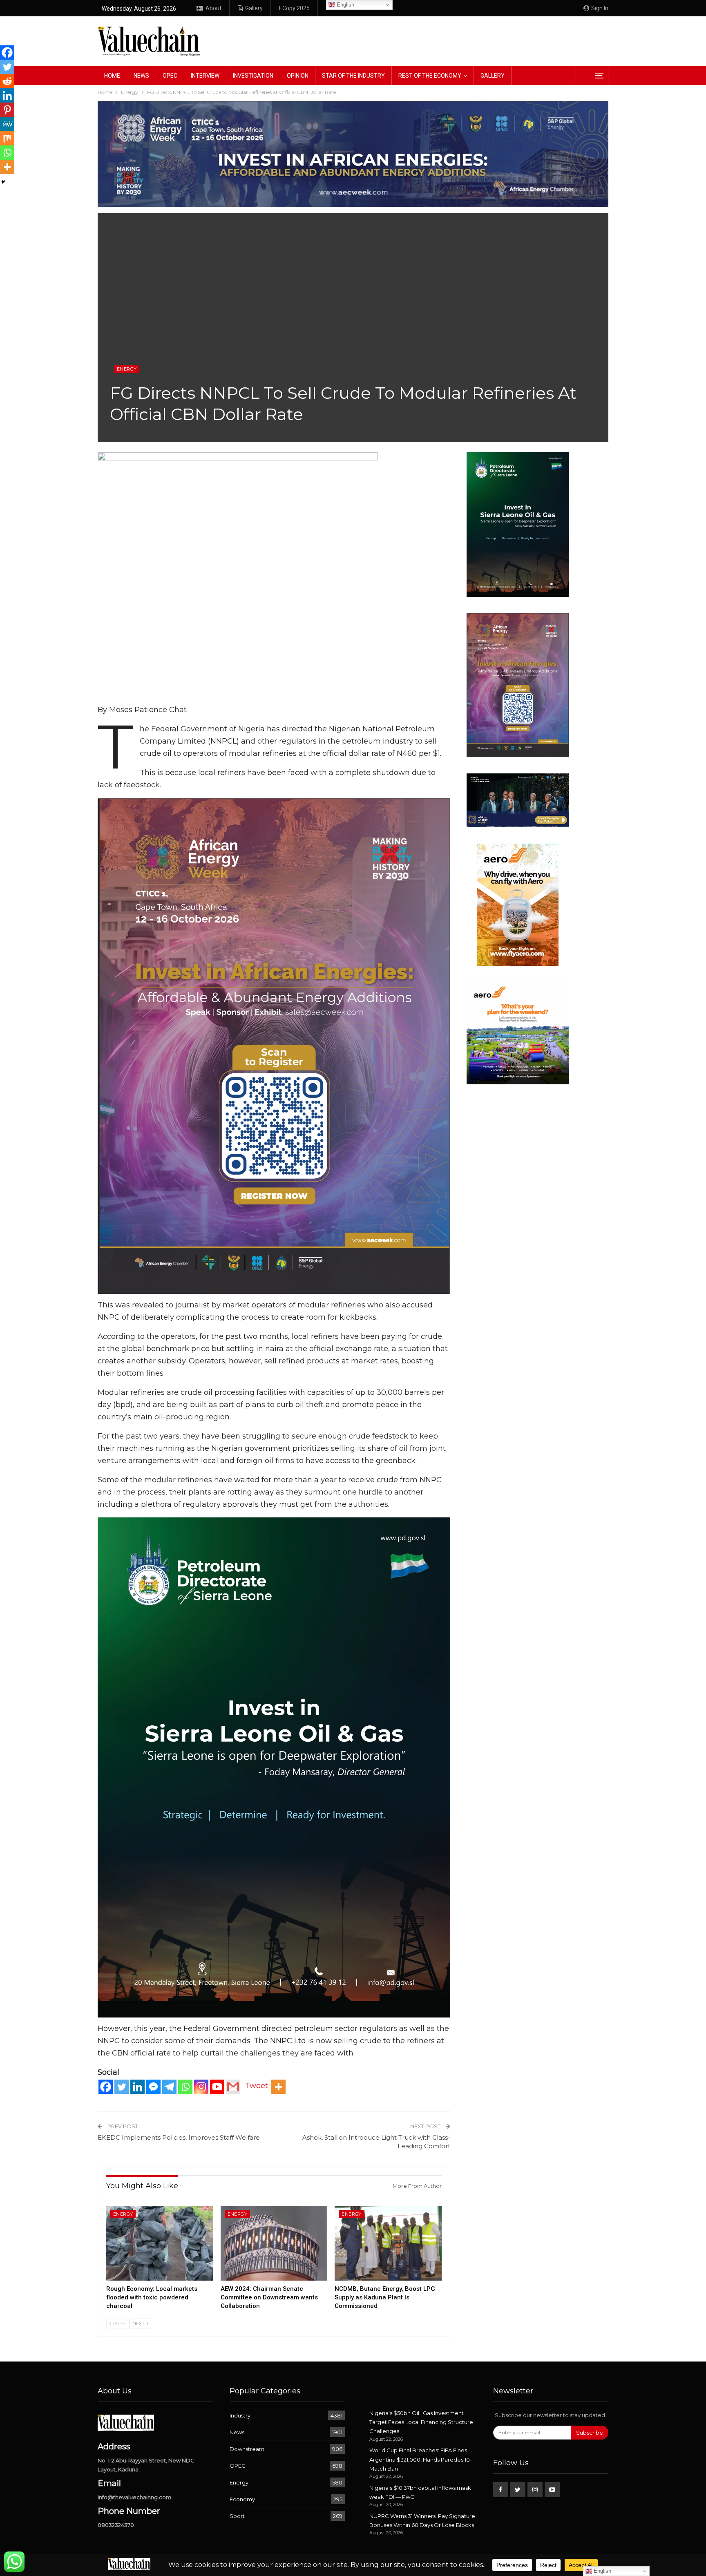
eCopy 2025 (294, 8)
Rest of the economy (430, 76)
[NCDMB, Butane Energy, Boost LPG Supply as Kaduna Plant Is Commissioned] (388, 2243)
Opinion (298, 76)
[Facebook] (106, 2087)
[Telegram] (169, 2087)
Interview (205, 76)
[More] (278, 2087)
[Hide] (3, 182)
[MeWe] (7, 124)
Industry (240, 2415)
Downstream (247, 2449)
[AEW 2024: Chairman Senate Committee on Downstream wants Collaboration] (274, 2243)
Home (112, 76)
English (345, 5)
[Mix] (7, 138)
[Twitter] (122, 2087)
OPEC (170, 76)
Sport (237, 2516)
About (213, 8)
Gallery (254, 8)
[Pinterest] (7, 110)
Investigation (253, 76)
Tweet (257, 2086)
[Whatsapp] (185, 2087)
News (141, 76)
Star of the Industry (353, 76)
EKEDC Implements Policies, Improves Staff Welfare (179, 2137)
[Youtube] (217, 2087)
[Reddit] (7, 81)
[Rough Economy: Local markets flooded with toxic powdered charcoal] (160, 2243)
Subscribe (590, 2433)
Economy (242, 2499)
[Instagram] (201, 2087)
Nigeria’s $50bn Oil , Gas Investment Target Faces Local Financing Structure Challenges (421, 2422)
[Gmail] (233, 2087)
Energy (127, 369)
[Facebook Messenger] (153, 2087)
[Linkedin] (137, 2087)
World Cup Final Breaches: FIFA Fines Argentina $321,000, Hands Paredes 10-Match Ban (421, 2459)
